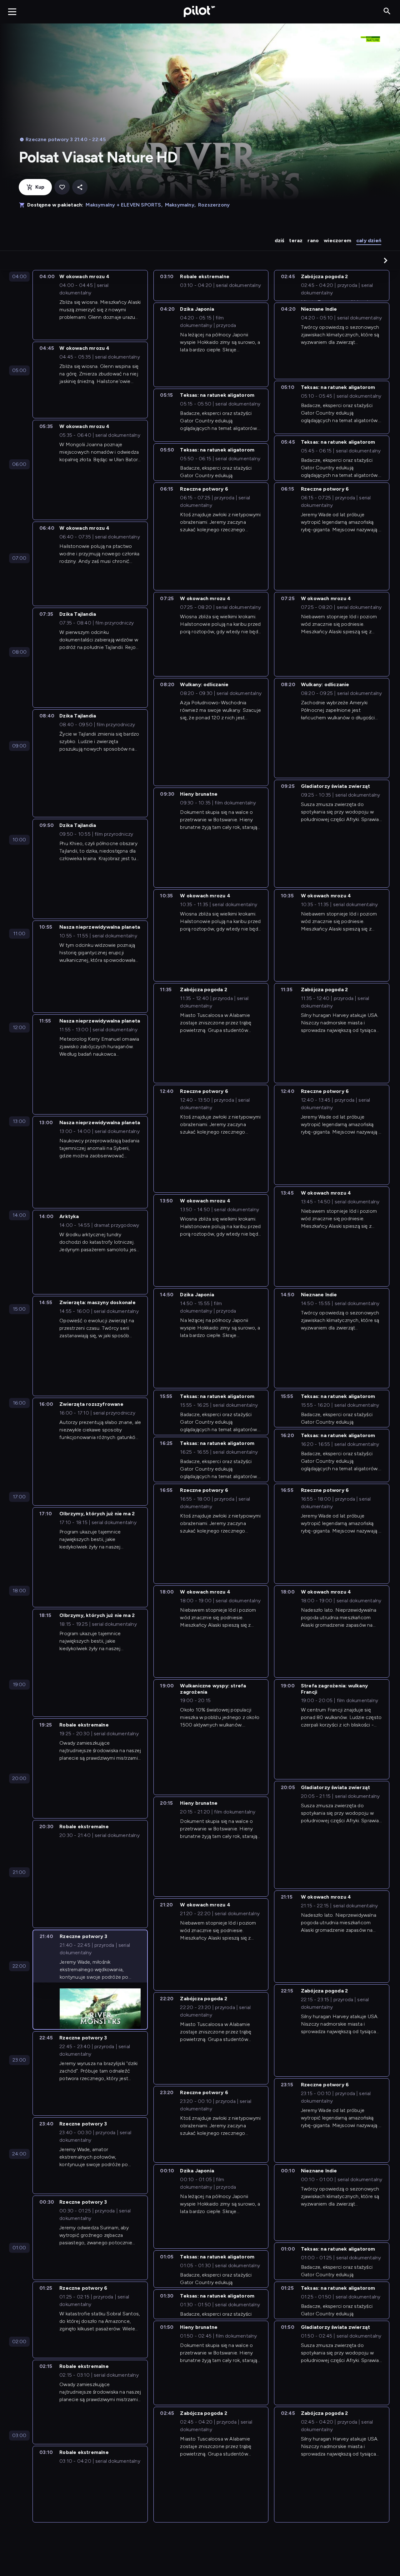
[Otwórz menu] (12, 12)
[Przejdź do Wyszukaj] (387, 11)
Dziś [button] (280, 240)
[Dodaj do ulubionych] (62, 187)
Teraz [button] (296, 240)
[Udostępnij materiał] (80, 187)
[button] (386, 260)
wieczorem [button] (337, 240)
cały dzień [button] (369, 240)
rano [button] (313, 240)
